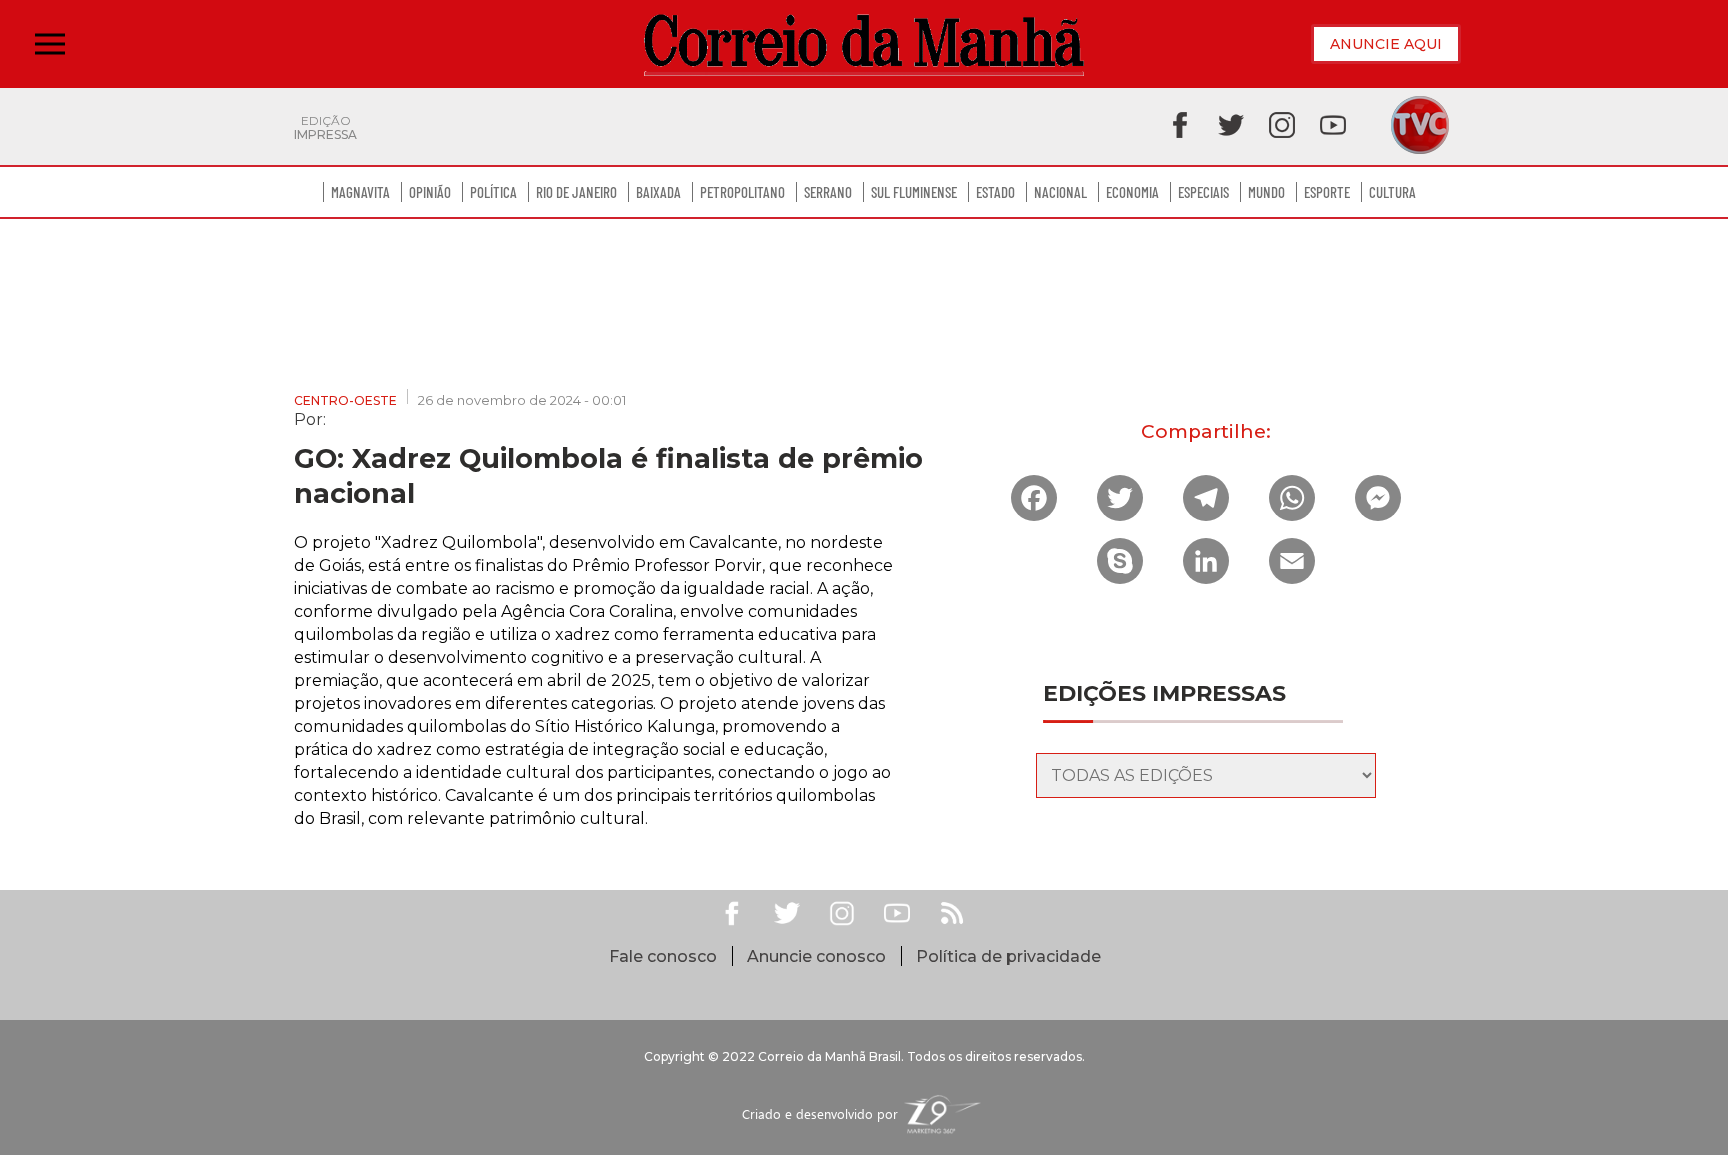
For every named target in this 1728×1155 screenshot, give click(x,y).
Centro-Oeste (345, 400)
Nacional (1060, 192)
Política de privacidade (1008, 956)
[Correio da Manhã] (864, 44)
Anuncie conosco (816, 956)
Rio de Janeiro (576, 192)
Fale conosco (663, 956)
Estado (995, 192)
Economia (1132, 192)
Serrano (828, 192)
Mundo (1266, 192)
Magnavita (360, 192)
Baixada (658, 192)
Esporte (1327, 192)
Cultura (1392, 192)
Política (493, 192)
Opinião (430, 192)
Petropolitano (742, 192)
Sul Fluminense (914, 192)
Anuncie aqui (1386, 44)
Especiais (1203, 192)
